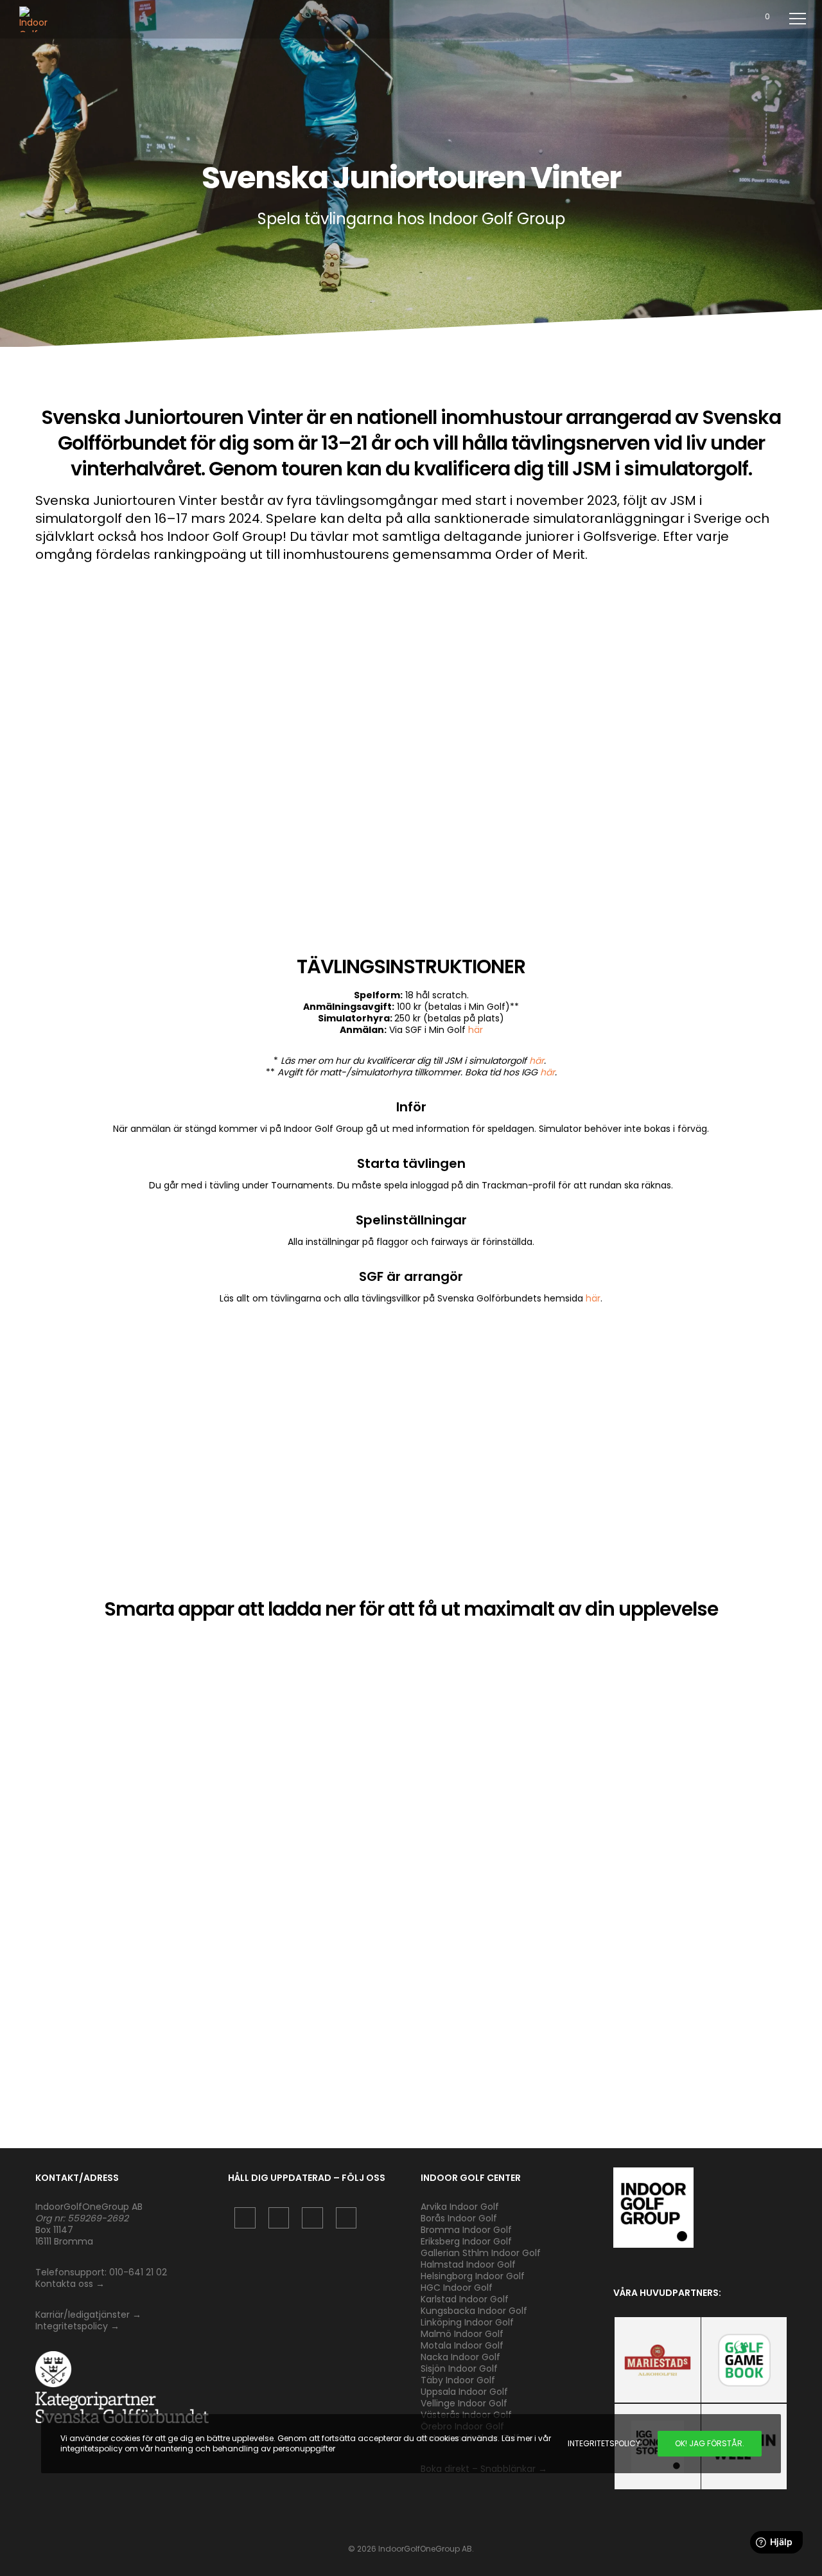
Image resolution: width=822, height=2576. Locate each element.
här (476, 1030)
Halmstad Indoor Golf (468, 2264)
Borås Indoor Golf (459, 2218)
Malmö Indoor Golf (462, 2334)
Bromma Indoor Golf (466, 2230)
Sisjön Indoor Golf (459, 2369)
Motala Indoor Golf (463, 2345)
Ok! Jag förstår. (710, 2443)
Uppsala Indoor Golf (464, 2392)
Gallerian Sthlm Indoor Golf (481, 2253)
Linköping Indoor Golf (467, 2322)
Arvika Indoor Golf (460, 2207)
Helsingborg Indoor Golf (473, 2276)
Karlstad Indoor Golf (465, 2299)
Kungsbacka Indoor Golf (474, 2311)
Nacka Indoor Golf (462, 2357)
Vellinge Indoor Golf (464, 2403)
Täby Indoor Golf (458, 2380)
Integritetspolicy (72, 2326)
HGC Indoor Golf (457, 2288)
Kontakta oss (64, 2284)
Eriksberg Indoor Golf (466, 2241)
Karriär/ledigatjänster (84, 2315)
